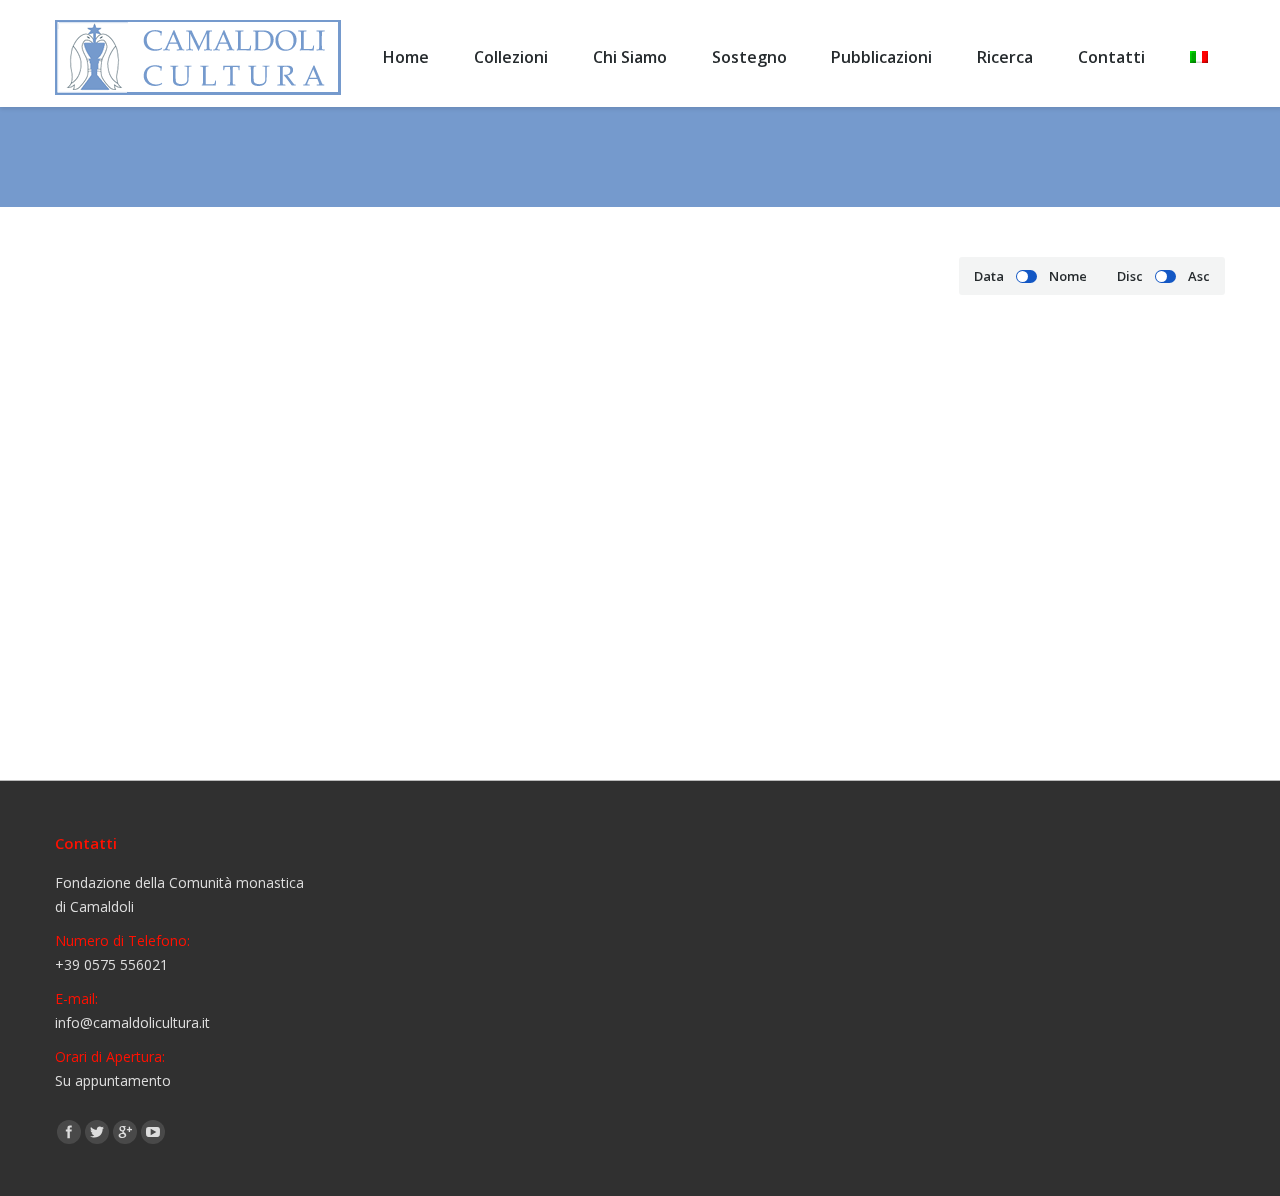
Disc (1130, 276)
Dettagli (257, 514)
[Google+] (125, 1132)
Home (827, 157)
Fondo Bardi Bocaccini (176, 697)
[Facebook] (69, 1132)
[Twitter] (97, 1132)
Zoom (203, 514)
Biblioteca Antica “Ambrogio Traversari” (983, 157)
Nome (1068, 276)
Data (989, 276)
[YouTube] (153, 1132)
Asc (1199, 276)
